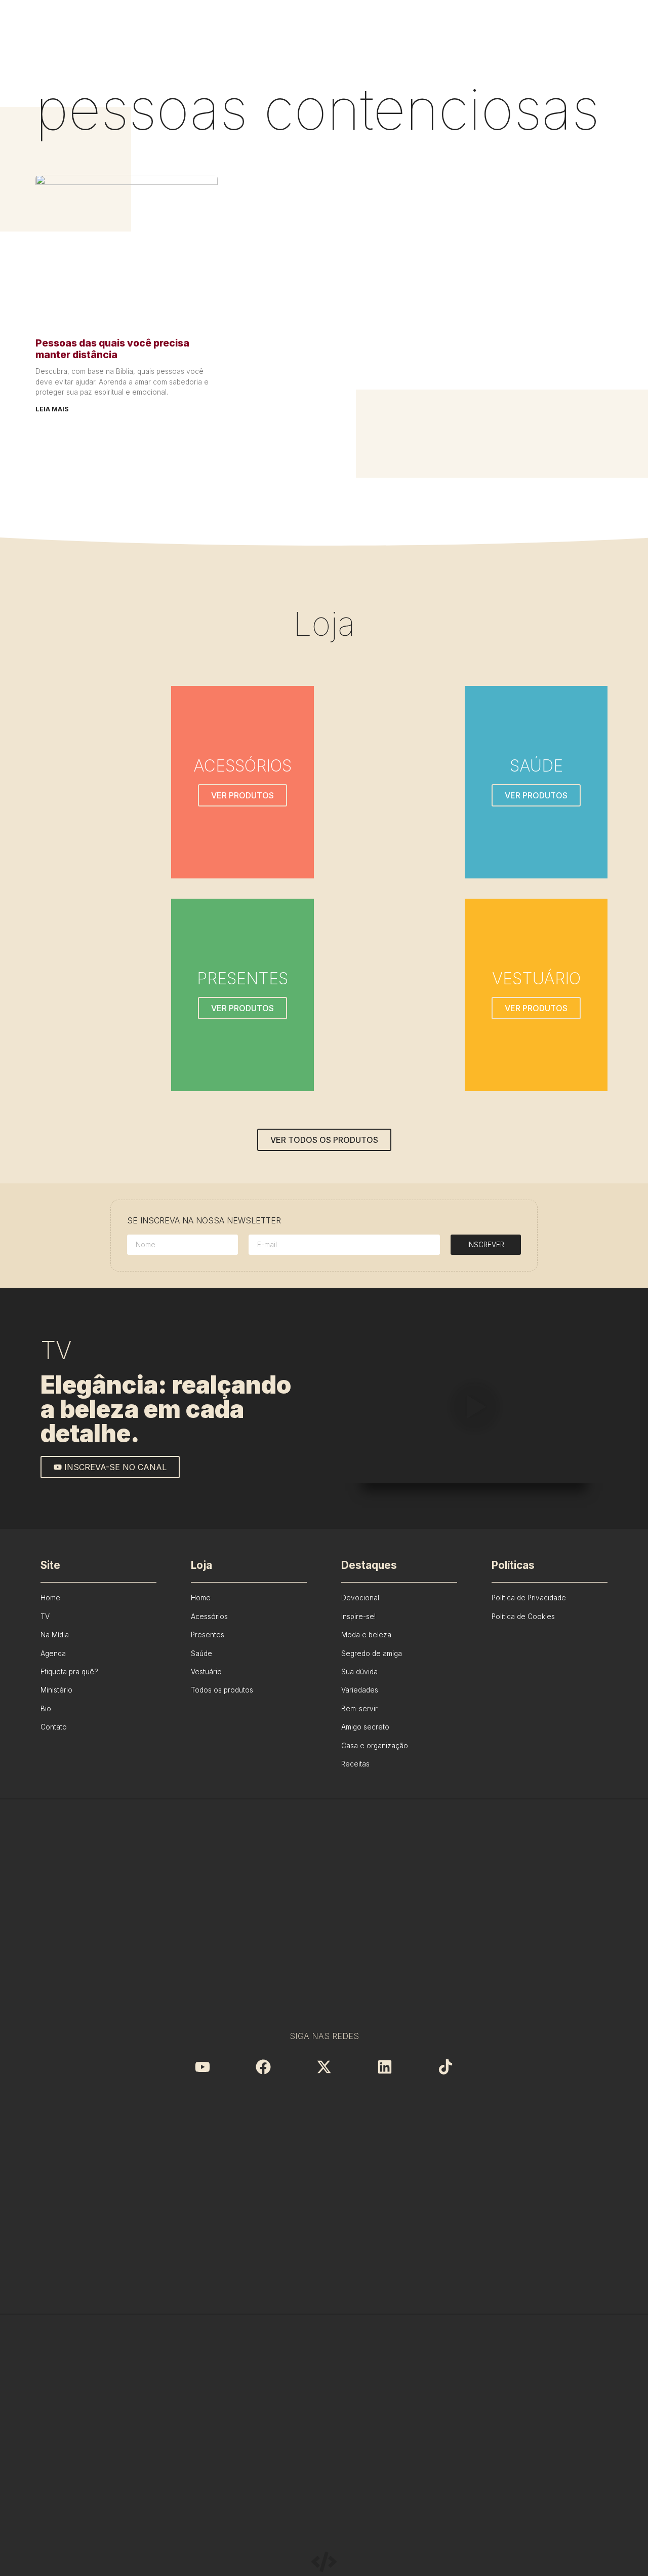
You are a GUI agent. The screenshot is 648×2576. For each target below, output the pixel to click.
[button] (474, 1408)
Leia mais (52, 409)
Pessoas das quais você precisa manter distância (112, 349)
